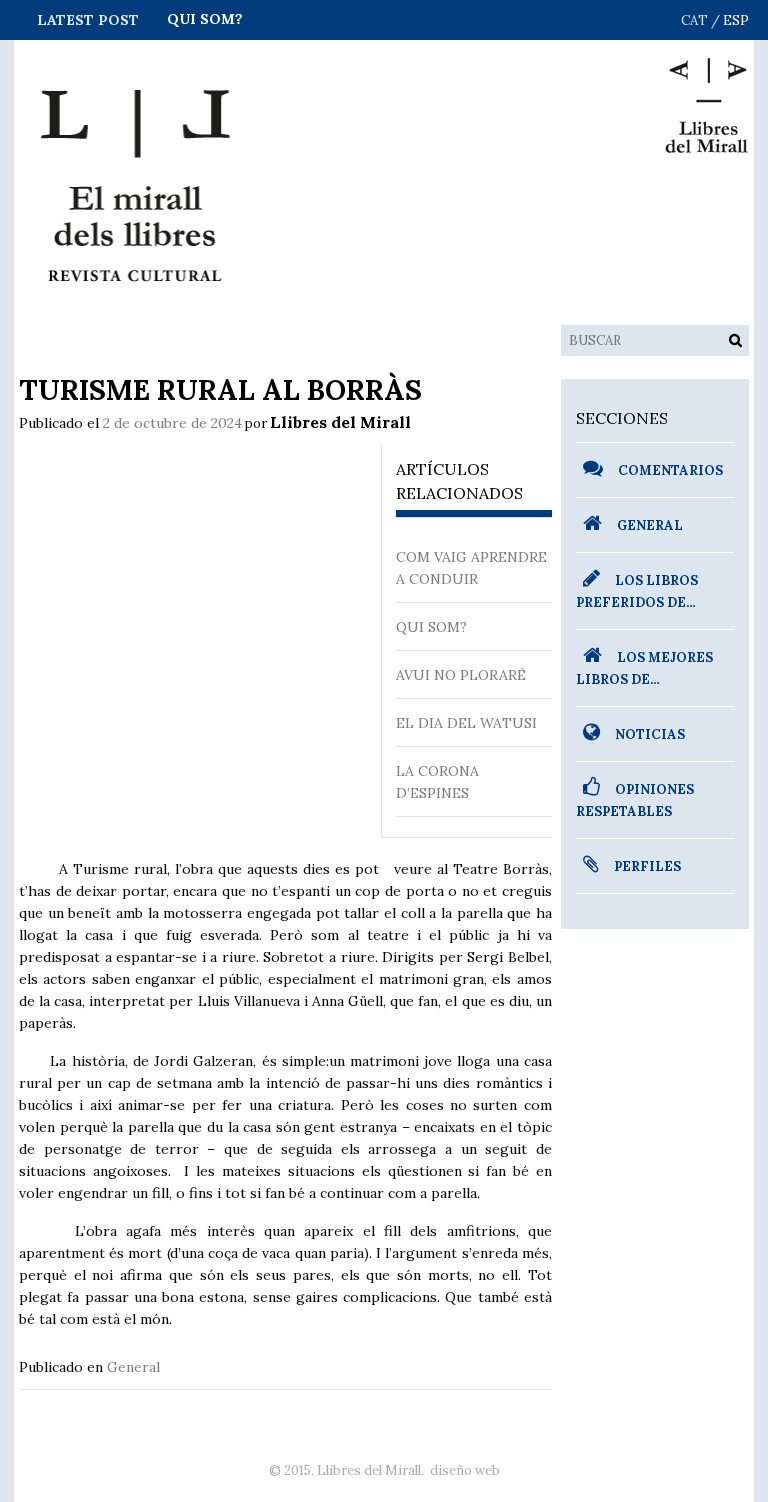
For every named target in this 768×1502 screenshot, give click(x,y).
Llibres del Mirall (340, 422)
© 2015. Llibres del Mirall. (346, 1470)
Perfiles (647, 866)
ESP (736, 20)
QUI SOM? (205, 19)
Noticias (650, 734)
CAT (694, 20)
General (133, 1367)
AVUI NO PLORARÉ (461, 675)
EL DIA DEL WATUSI (466, 723)
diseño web (465, 1470)
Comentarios (670, 470)
